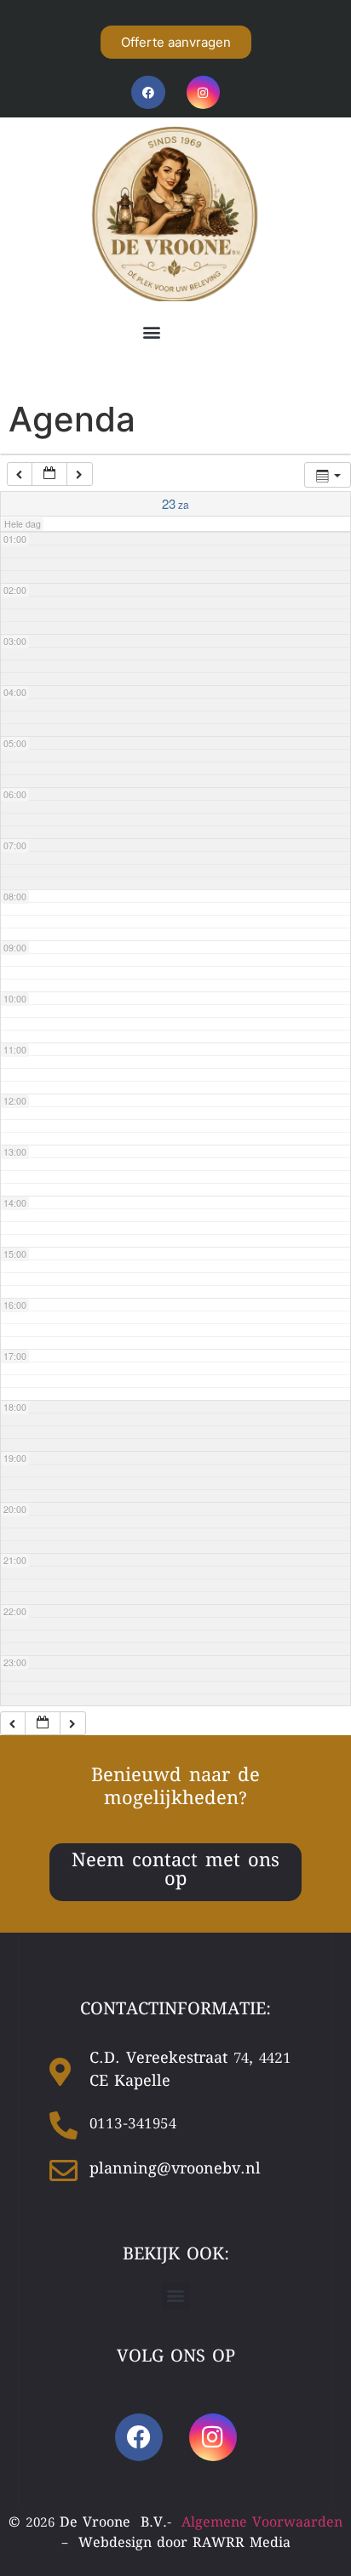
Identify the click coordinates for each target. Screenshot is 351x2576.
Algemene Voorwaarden (262, 2524)
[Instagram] (203, 92)
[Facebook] (148, 92)
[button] (151, 332)
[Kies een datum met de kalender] (49, 474)
